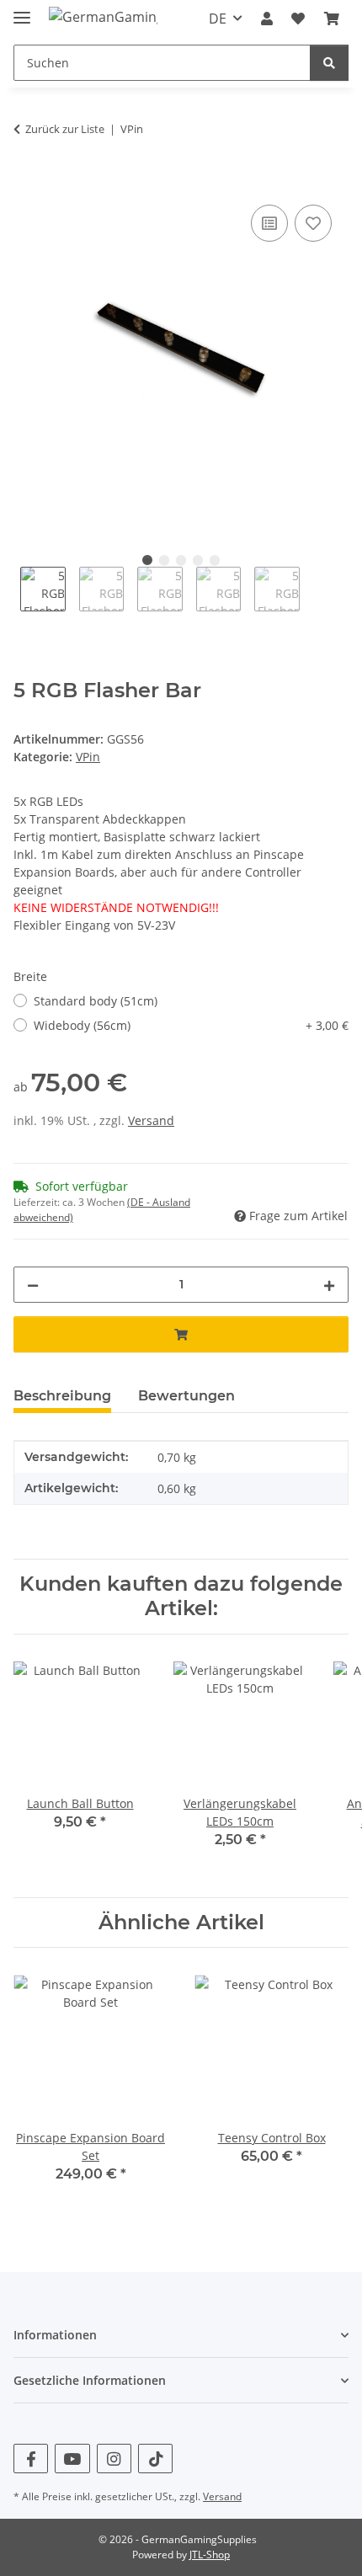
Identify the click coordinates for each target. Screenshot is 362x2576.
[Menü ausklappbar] (22, 11)
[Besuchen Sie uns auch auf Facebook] (31, 2459)
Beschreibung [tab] (62, 1396)
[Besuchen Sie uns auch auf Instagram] (114, 2459)
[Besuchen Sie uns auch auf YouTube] (72, 2459)
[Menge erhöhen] (329, 1285)
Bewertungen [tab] (186, 1396)
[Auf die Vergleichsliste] (269, 223)
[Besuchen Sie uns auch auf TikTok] (155, 2459)
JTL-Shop (210, 2555)
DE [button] (218, 19)
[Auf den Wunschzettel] (313, 223)
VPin (88, 757)
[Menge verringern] (33, 1285)
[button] (267, 19)
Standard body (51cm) (96, 1001)
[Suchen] (329, 63)
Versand (151, 1120)
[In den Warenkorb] (27, 182)
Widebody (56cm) (191, 1025)
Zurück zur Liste (65, 129)
